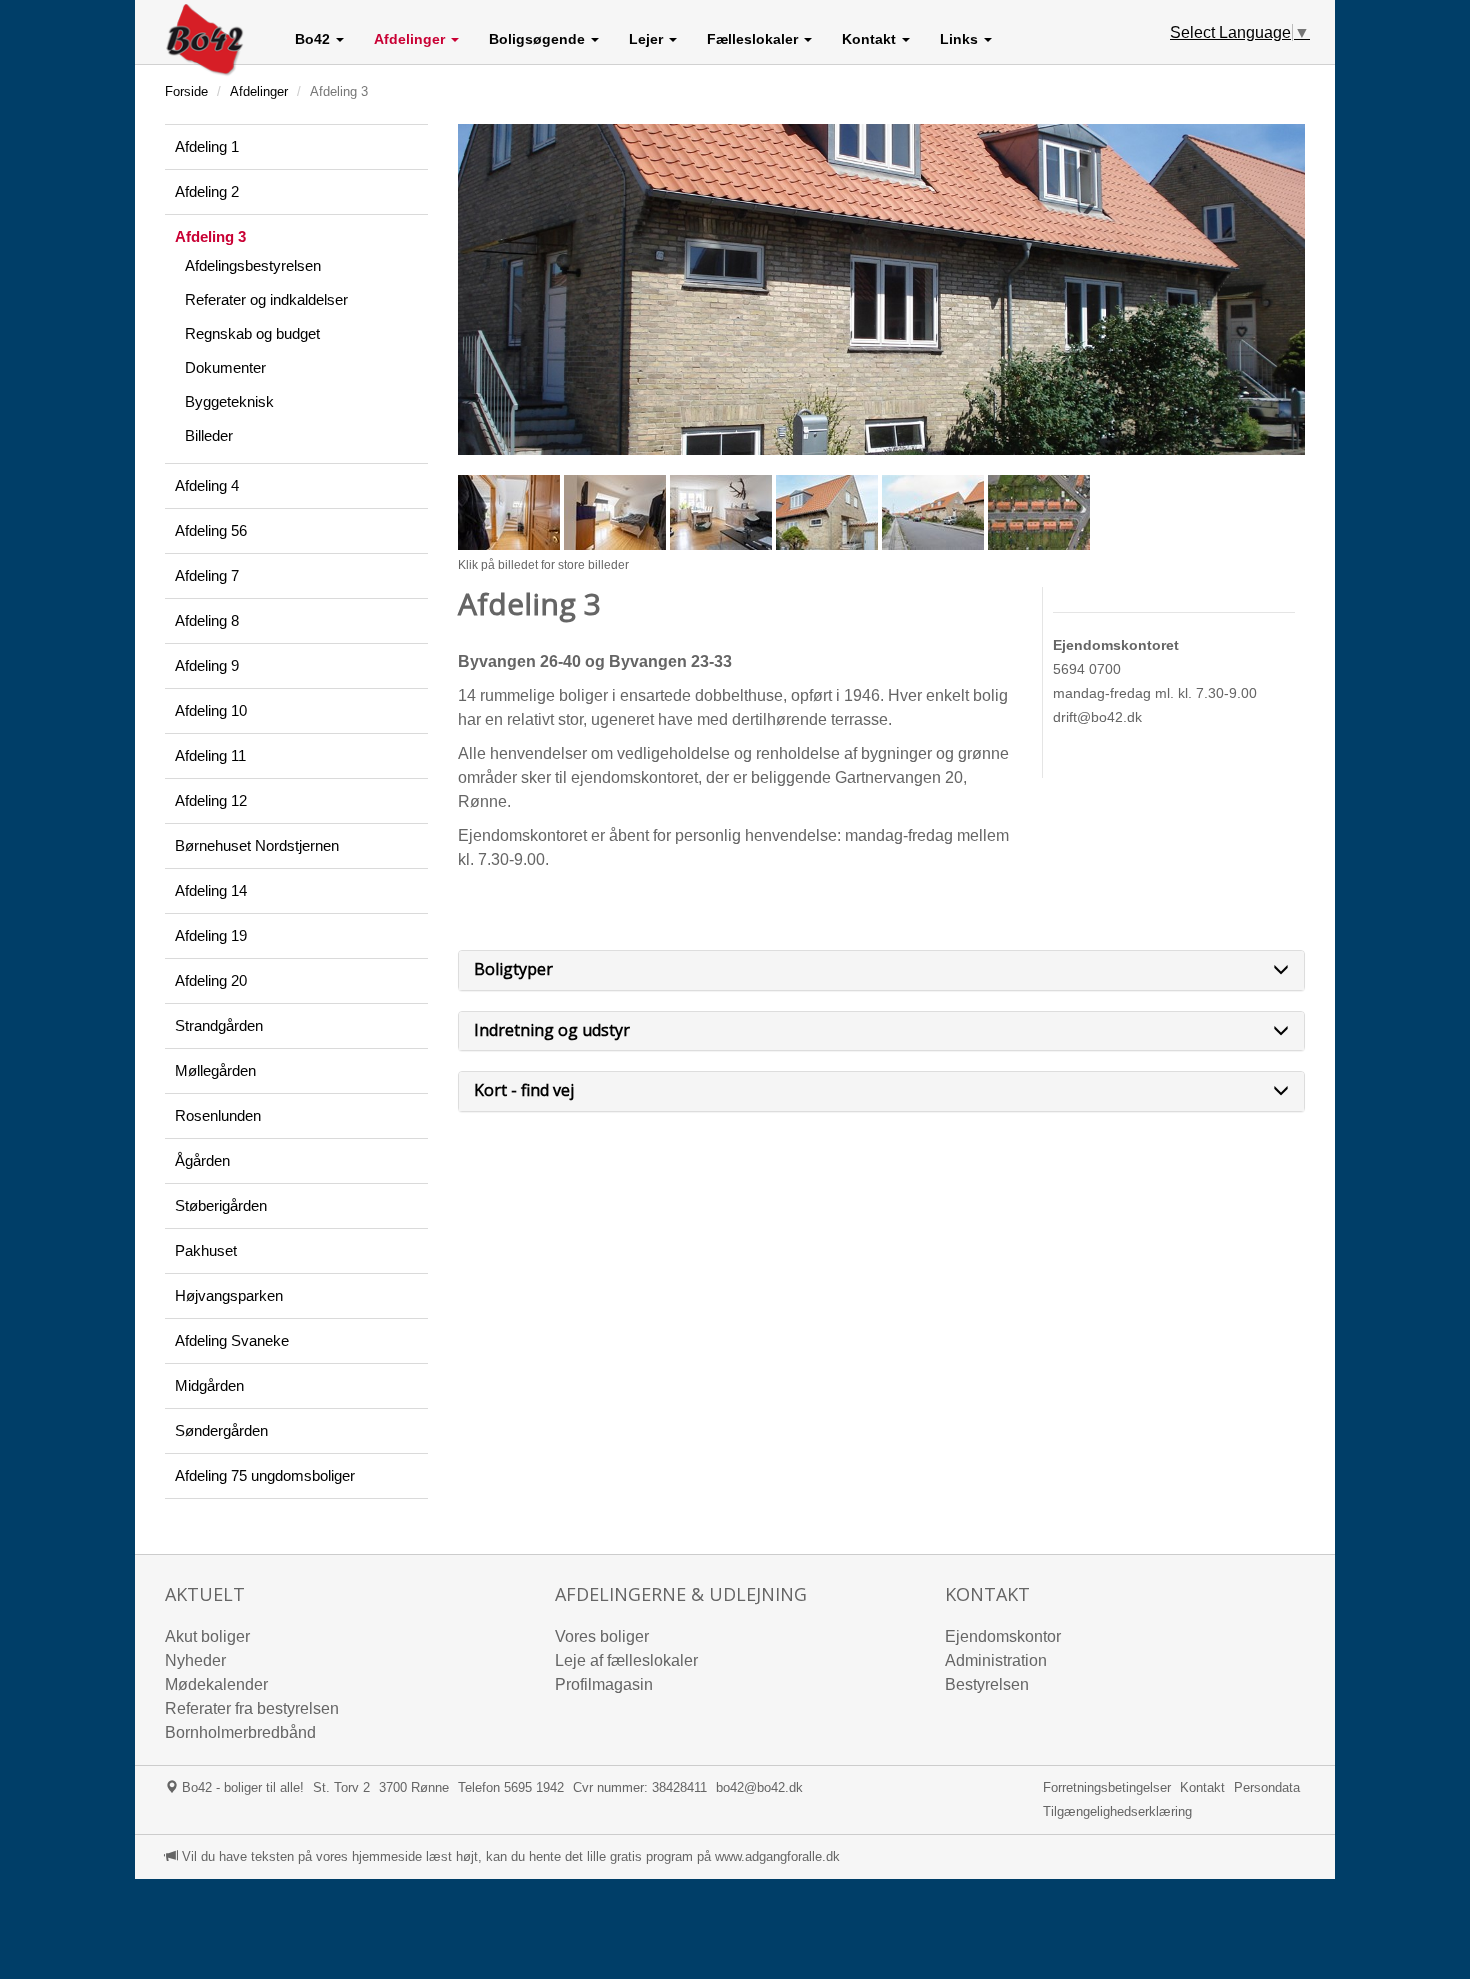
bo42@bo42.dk (759, 1787)
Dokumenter (225, 367)
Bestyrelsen (987, 1684)
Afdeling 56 (211, 530)
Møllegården (215, 1070)
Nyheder (195, 1660)
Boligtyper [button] (513, 970)
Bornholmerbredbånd (240, 1732)
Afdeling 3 (210, 236)
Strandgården (219, 1025)
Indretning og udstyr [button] (552, 1031)
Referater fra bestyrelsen (252, 1708)
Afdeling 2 (207, 191)
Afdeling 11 (210, 755)
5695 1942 (534, 1787)
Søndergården (221, 1430)
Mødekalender (216, 1684)
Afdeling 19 (211, 935)
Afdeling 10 (211, 710)
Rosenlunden (218, 1115)
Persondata (1267, 1787)
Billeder (209, 435)
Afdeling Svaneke (232, 1340)
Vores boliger (602, 1636)
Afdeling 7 (207, 575)
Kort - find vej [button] (524, 1091)
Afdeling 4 (207, 485)
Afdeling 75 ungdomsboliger (265, 1475)
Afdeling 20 (211, 980)
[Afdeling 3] (882, 289)
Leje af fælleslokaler (626, 1660)
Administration (996, 1660)
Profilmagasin (604, 1684)
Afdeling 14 (211, 890)
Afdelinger (259, 91)
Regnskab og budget (252, 333)
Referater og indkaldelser (266, 299)
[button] (319, 39)
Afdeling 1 (207, 146)
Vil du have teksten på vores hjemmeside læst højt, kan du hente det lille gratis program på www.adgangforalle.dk (509, 1856)
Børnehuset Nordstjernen (257, 845)
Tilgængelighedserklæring (1117, 1811)
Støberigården (221, 1205)
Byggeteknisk (229, 401)
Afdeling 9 (207, 665)
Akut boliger (207, 1636)
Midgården (209, 1385)
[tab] (882, 970)
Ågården (202, 1160)
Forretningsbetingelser (1107, 1787)
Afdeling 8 (207, 620)
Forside (186, 91)
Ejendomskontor (1003, 1636)
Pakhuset (206, 1250)
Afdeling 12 (211, 800)
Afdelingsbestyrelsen (253, 265)
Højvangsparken (229, 1295)
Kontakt (1202, 1787)
